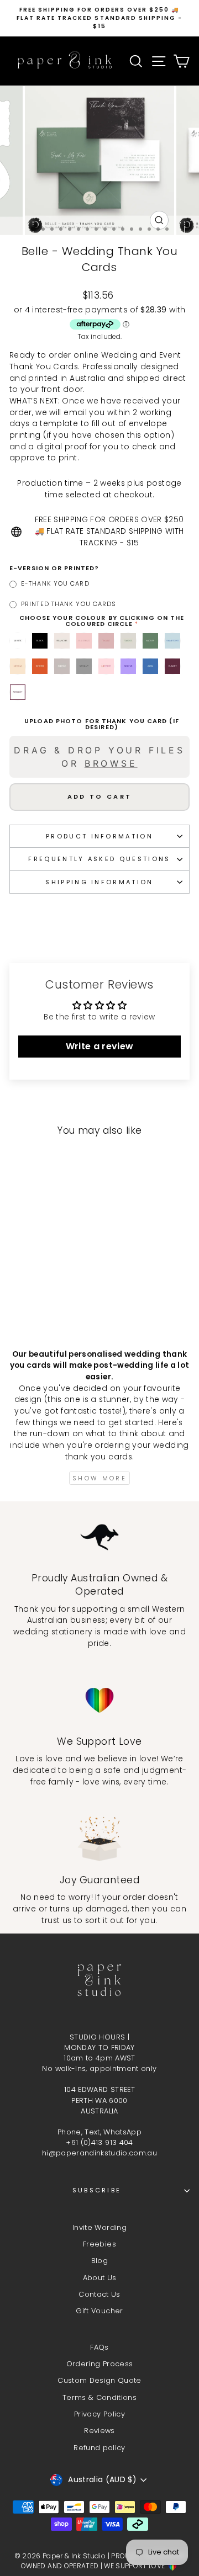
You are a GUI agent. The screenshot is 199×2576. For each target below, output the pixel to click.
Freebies (99, 2244)
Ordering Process (100, 2364)
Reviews (99, 2431)
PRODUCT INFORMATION (99, 836)
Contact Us (99, 2294)
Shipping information (99, 882)
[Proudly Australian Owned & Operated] (99, 1537)
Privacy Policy (99, 2414)
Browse (111, 763)
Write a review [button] (100, 1046)
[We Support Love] (99, 1700)
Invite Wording (99, 2227)
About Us (100, 2278)
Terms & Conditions (99, 2397)
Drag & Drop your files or (99, 757)
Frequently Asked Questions (99, 859)
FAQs (99, 2347)
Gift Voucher (99, 2311)
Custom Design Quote (99, 2380)
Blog (99, 2261)
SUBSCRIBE (97, 2190)
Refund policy (99, 2448)
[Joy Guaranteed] (99, 1839)
